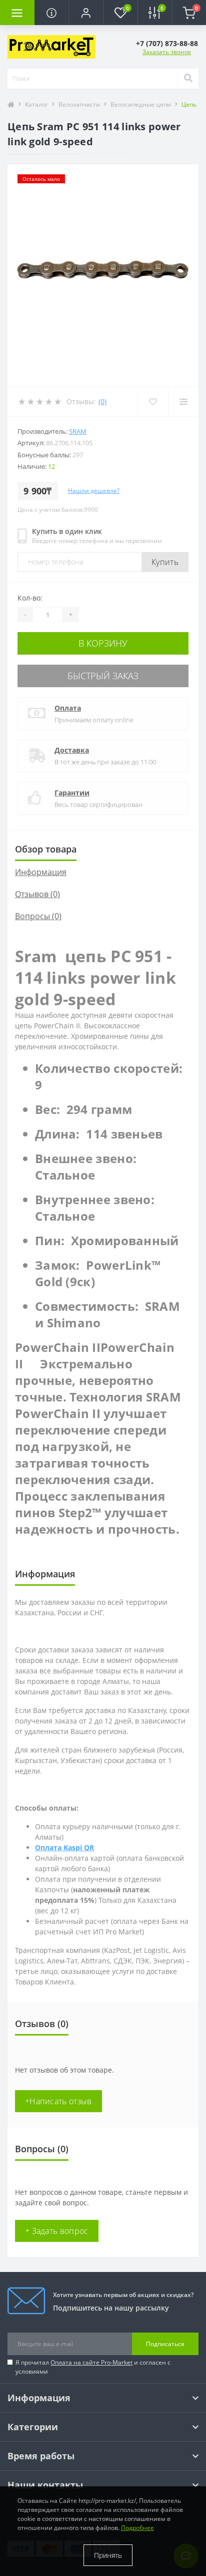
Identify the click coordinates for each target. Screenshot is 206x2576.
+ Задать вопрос (57, 2231)
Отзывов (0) (37, 894)
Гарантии (72, 793)
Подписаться (165, 2344)
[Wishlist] (153, 402)
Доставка (72, 750)
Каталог (36, 104)
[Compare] (183, 402)
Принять (108, 2555)
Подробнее (137, 2528)
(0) (102, 401)
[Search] (188, 79)
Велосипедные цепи (141, 104)
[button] (86, 13)
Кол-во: (30, 598)
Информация (41, 872)
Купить (165, 562)
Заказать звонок (167, 52)
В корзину (103, 643)
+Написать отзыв (58, 2101)
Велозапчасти (79, 104)
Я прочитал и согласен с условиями (93, 2367)
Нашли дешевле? (94, 491)
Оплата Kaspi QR (64, 1847)
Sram (78, 431)
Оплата (68, 708)
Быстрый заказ (103, 676)
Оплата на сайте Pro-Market (91, 2362)
